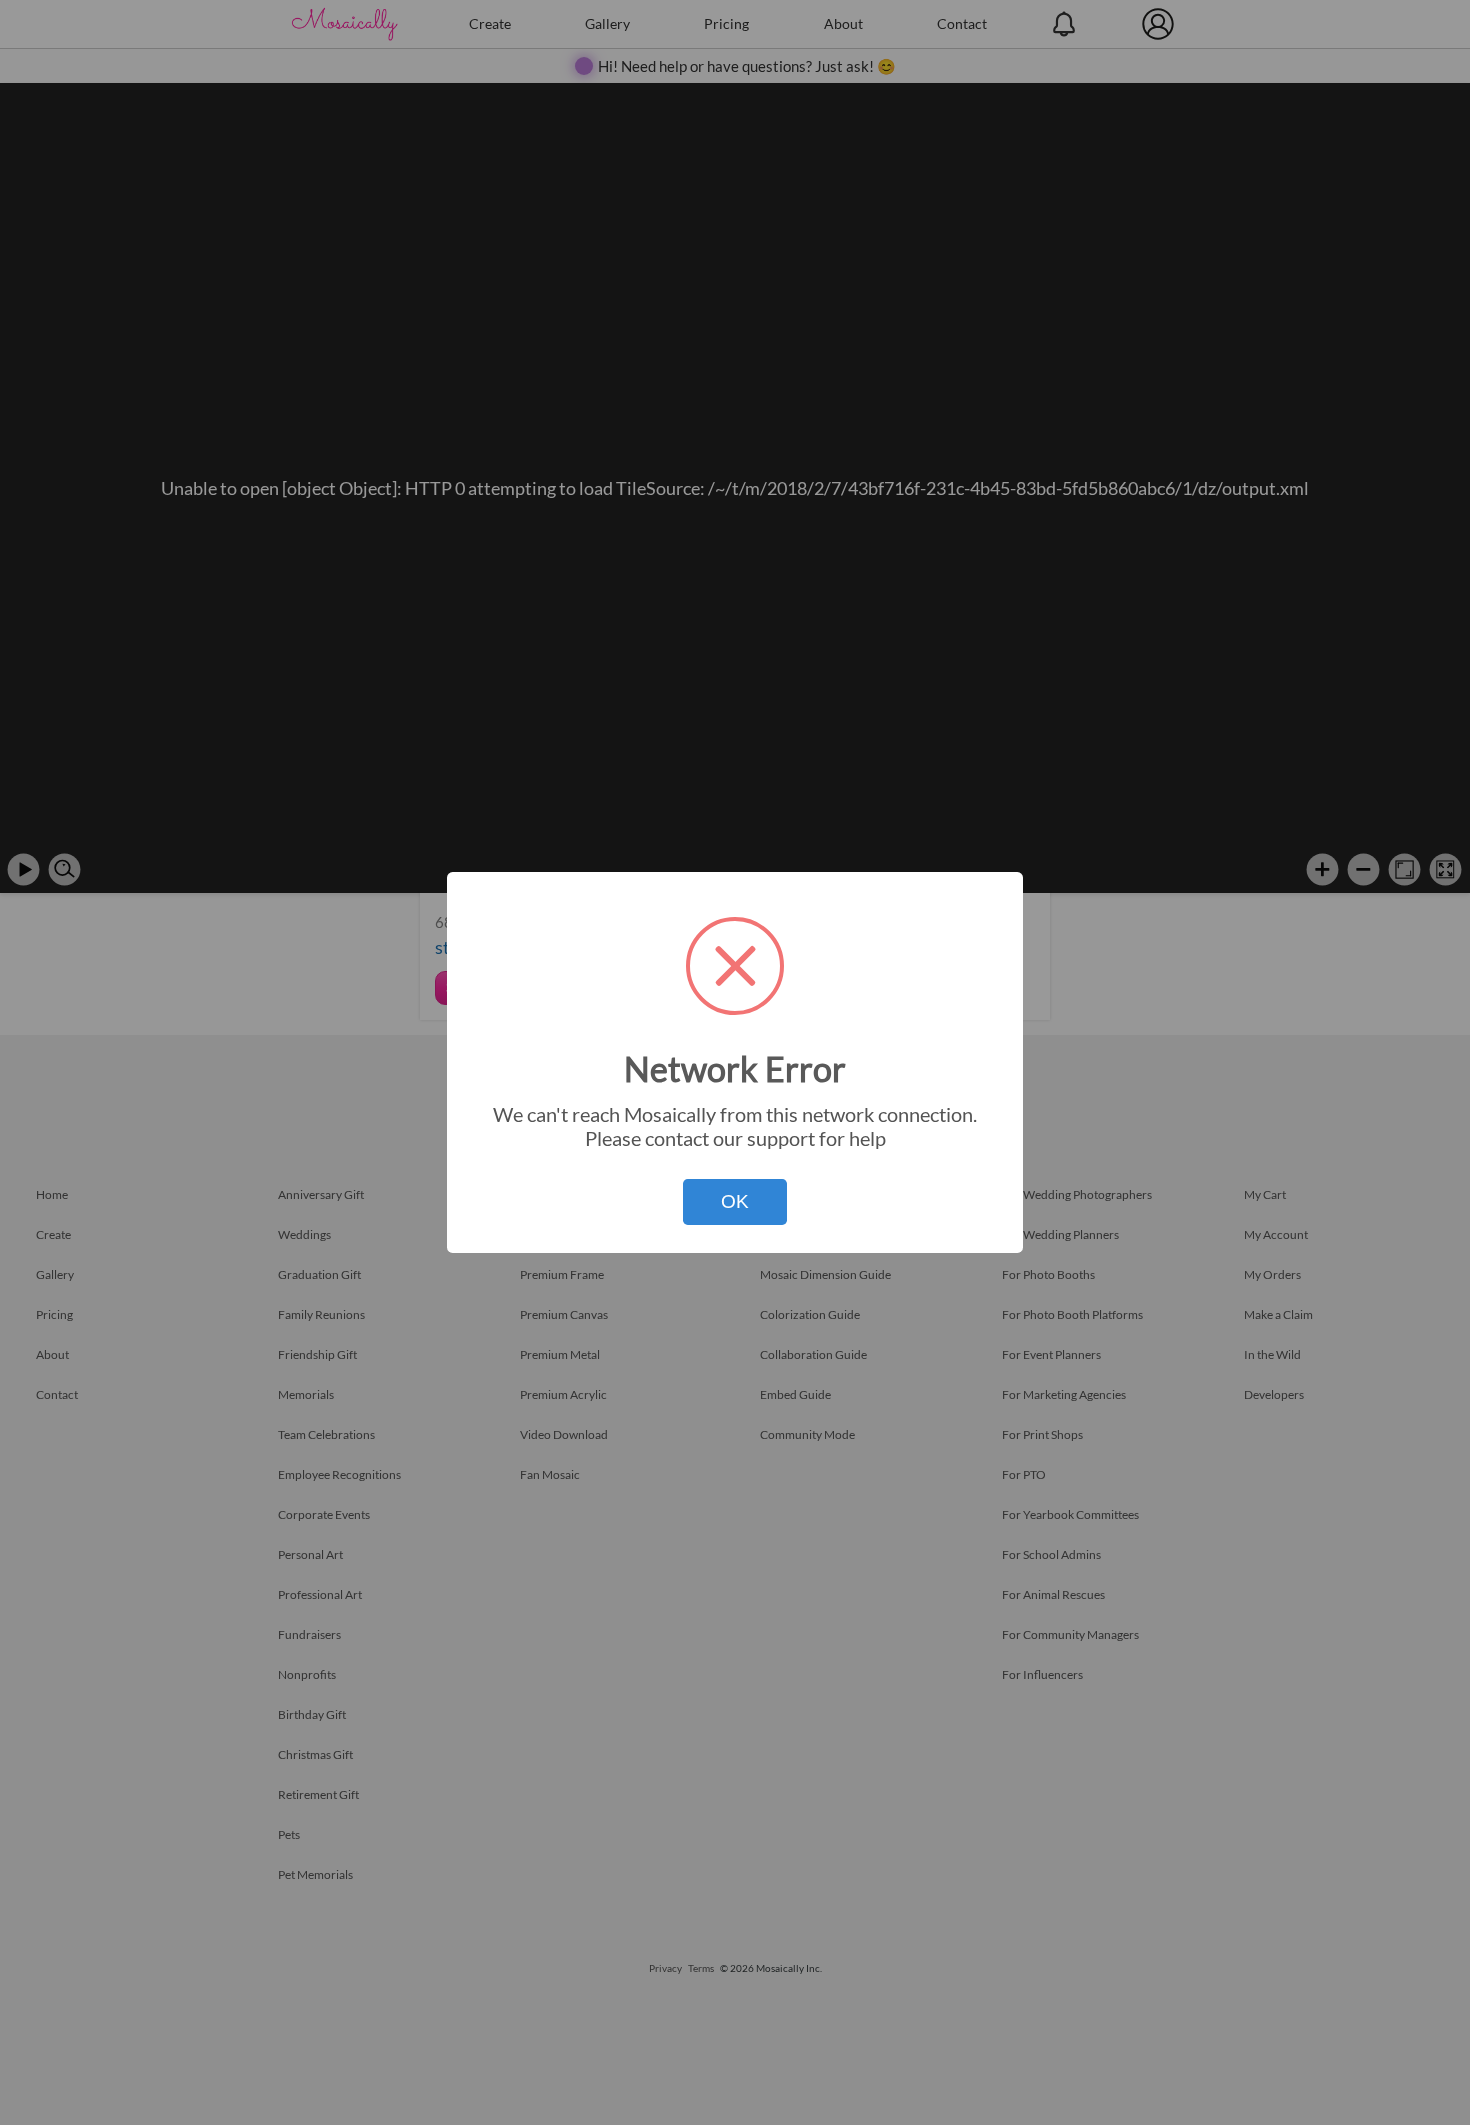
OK (735, 1201)
